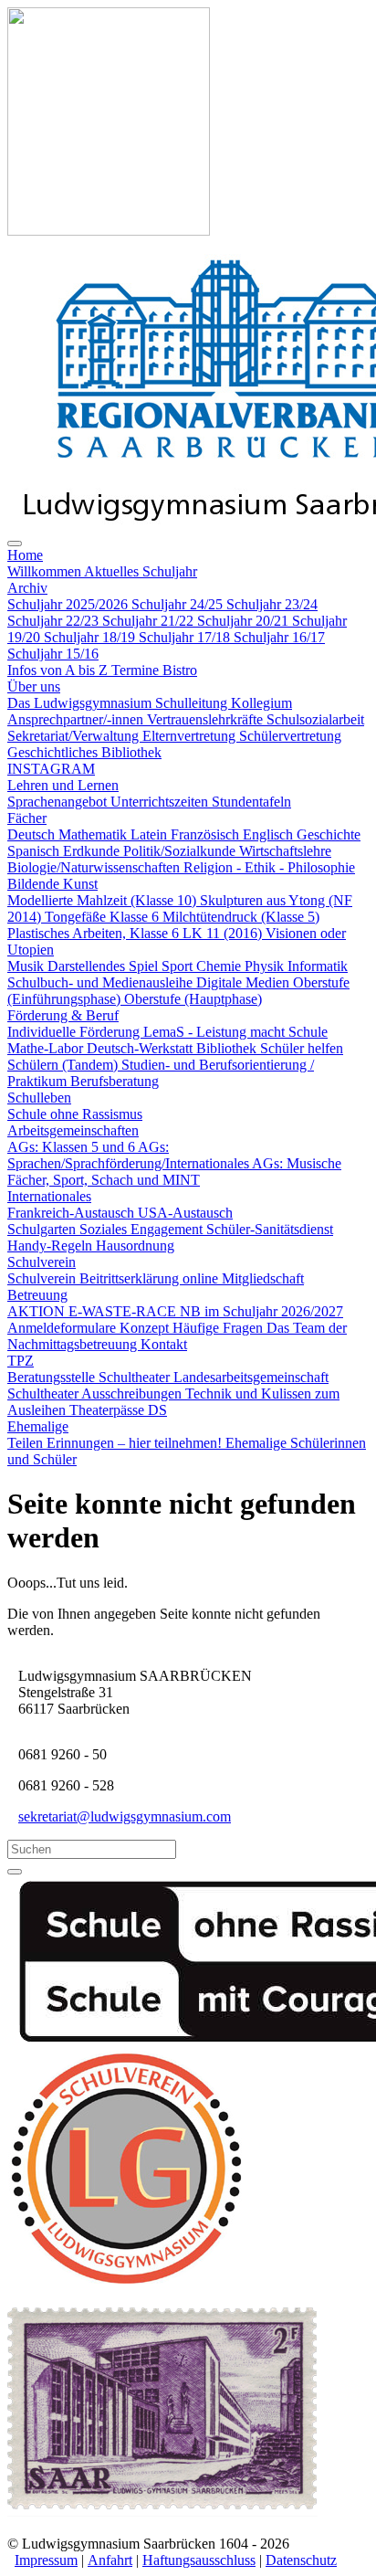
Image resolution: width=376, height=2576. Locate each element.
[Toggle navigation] (15, 544)
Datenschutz (301, 2560)
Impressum (46, 2560)
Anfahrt (110, 2560)
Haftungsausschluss (199, 2560)
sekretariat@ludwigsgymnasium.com (125, 1816)
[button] (25, 555)
